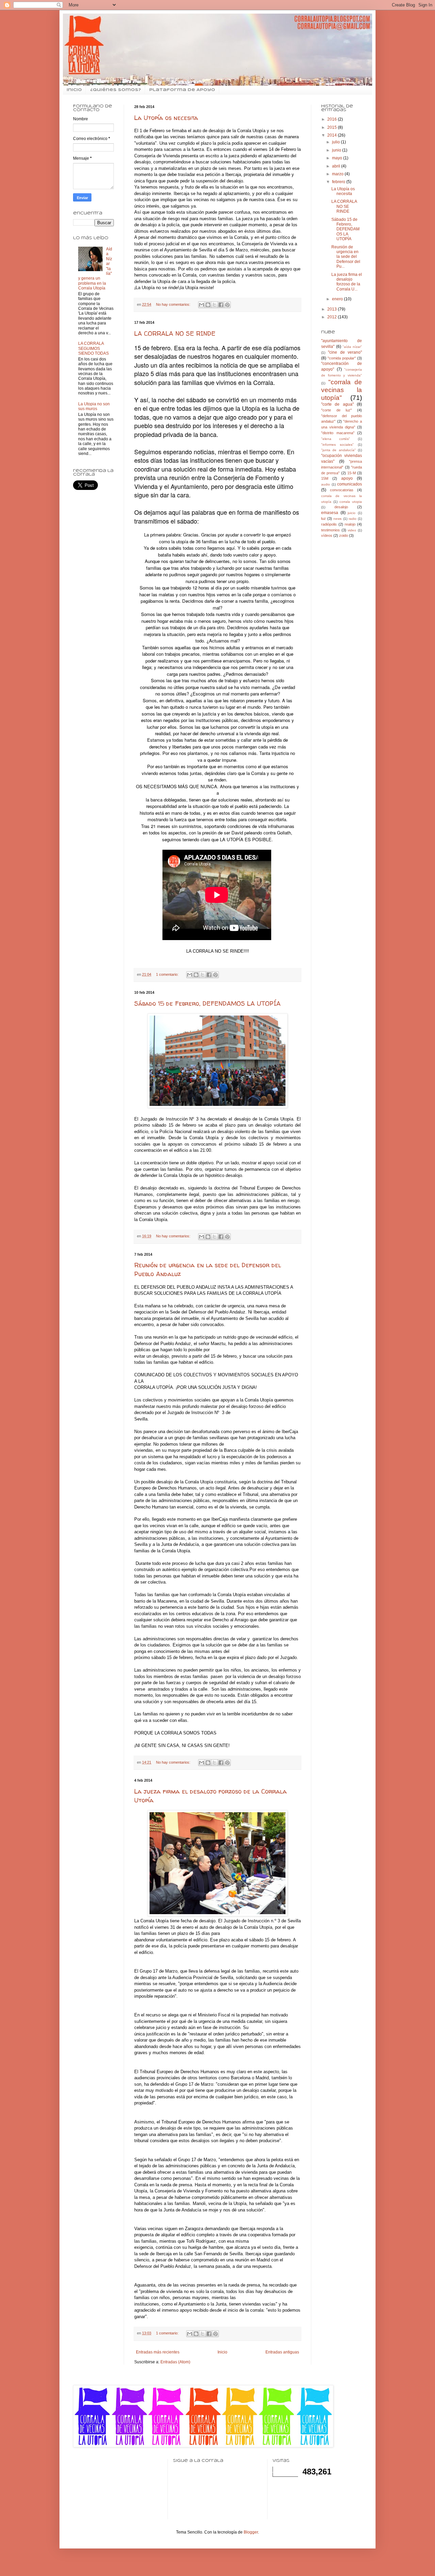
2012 (333, 317)
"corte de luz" (336, 410)
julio (336, 142)
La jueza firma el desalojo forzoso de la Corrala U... (347, 282)
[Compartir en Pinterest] (227, 305)
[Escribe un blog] (208, 305)
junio (337, 150)
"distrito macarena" (338, 433)
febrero (339, 182)
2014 (333, 135)
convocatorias (342, 490)
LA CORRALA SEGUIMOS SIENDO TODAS (93, 348)
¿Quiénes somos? (116, 90)
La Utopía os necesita (166, 118)
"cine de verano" (345, 352)
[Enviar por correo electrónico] (202, 305)
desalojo (341, 507)
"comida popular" (342, 358)
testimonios (330, 530)
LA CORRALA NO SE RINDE (175, 333)
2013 (333, 309)
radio (353, 519)
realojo (350, 524)
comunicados (350, 484)
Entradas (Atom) (175, 2362)
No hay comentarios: (174, 304)
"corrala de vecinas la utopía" (342, 390)
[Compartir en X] (214, 305)
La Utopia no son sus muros (94, 406)
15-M (352, 473)
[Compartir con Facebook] (221, 305)
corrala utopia (351, 502)
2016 (333, 119)
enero (338, 299)
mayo (338, 158)
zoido (344, 535)
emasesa (330, 513)
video (352, 530)
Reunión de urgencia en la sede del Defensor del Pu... (346, 257)
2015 (333, 127)
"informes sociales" (337, 445)
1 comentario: (168, 974)
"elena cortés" (336, 439)
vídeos (327, 535)
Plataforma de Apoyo (182, 90)
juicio (352, 513)
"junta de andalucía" (338, 450)
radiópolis (329, 524)
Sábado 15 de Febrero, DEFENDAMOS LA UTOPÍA (207, 1003)
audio (326, 484)
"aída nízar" (352, 347)
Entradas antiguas (282, 2352)
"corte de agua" (337, 404)
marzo (338, 174)
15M (325, 478)
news (337, 519)
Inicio (222, 2352)
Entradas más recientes (158, 2352)
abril (337, 166)
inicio (74, 90)
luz (324, 518)
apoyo (347, 478)
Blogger (251, 2532)
